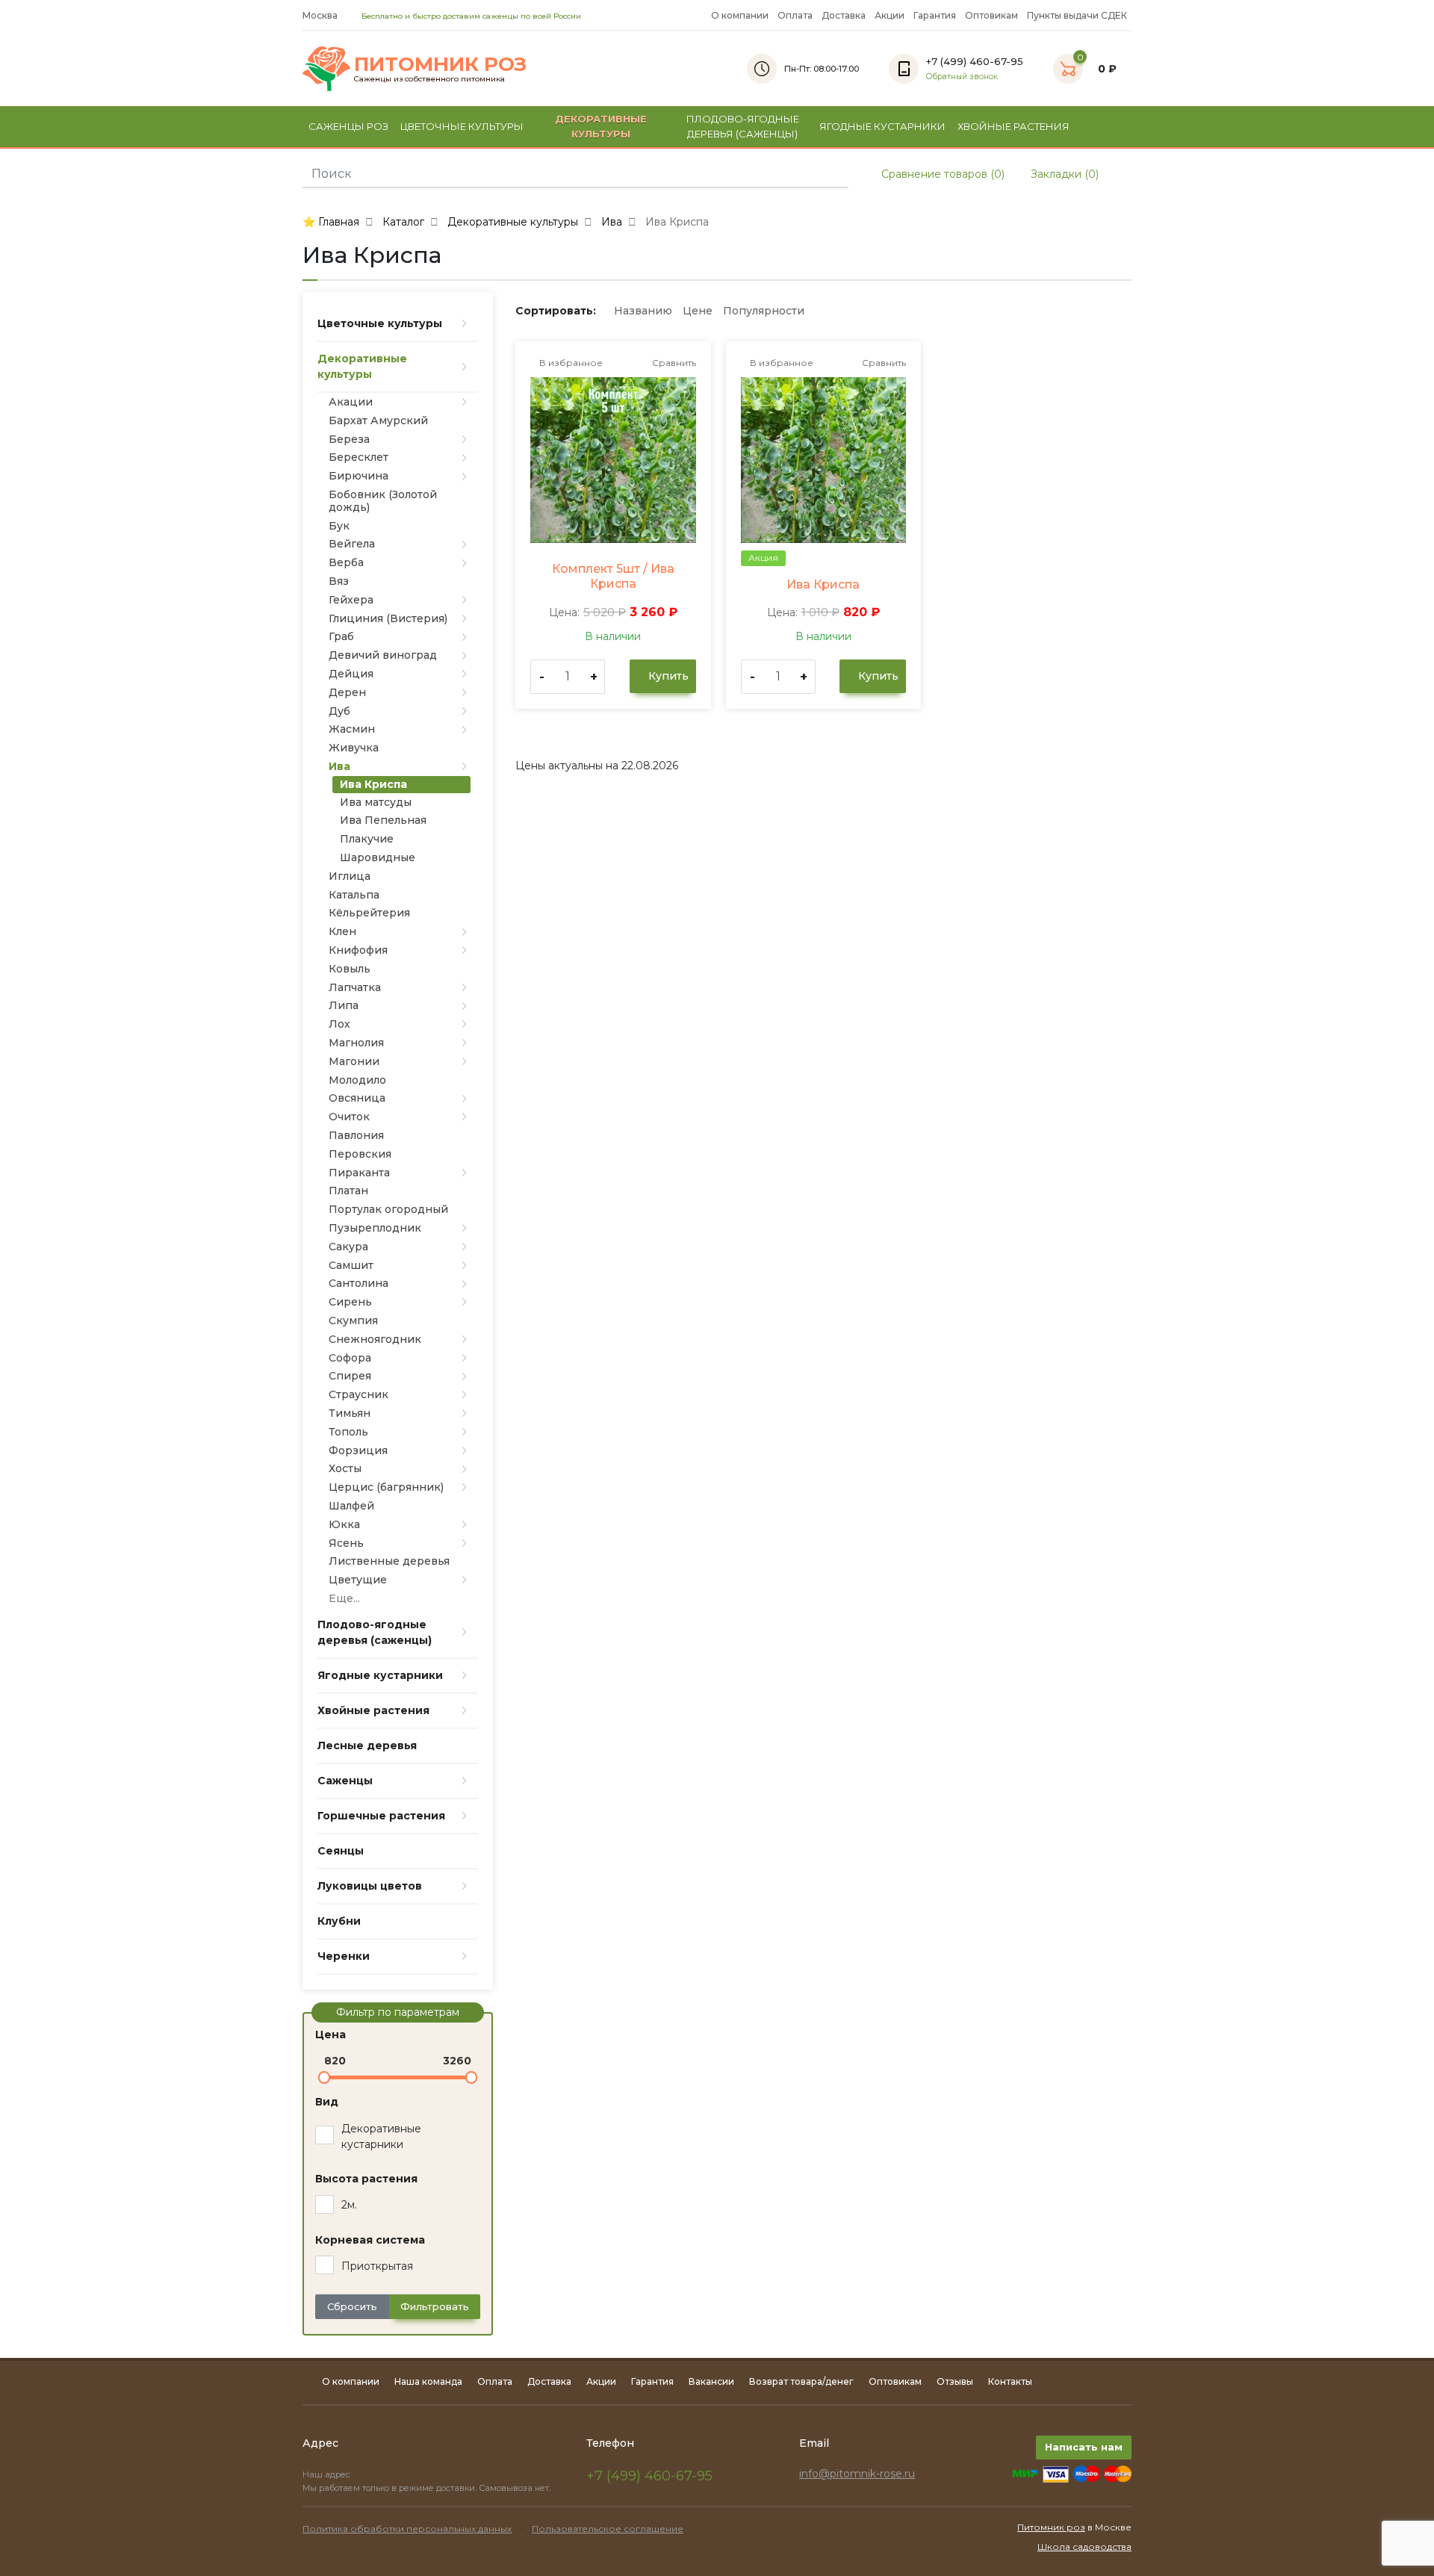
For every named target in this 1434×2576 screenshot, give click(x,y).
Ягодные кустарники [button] (882, 126)
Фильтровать (435, 2306)
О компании (740, 15)
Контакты (1010, 2381)
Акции (890, 15)
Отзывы (955, 2381)
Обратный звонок (962, 77)
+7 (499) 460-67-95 (649, 2476)
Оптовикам (991, 15)
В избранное (570, 363)
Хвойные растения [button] (1014, 126)
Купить (667, 676)
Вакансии (711, 2381)
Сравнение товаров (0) (941, 174)
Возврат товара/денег (801, 2381)
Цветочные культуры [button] (462, 126)
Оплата (795, 15)
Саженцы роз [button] (348, 126)
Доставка (844, 15)
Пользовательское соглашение (608, 2529)
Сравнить (673, 363)
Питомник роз (1051, 2527)
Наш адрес (328, 2474)
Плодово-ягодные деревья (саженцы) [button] (743, 126)
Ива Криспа (823, 584)
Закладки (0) (1063, 174)
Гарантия (935, 15)
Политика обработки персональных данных (407, 2529)
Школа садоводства (1084, 2546)
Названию (643, 311)
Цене (698, 311)
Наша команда (428, 2381)
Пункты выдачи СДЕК (1077, 15)
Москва (321, 15)
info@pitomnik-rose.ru (857, 2474)
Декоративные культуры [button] (601, 126)
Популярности (764, 311)
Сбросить (352, 2306)
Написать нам (1084, 2447)
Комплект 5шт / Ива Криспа (613, 576)
